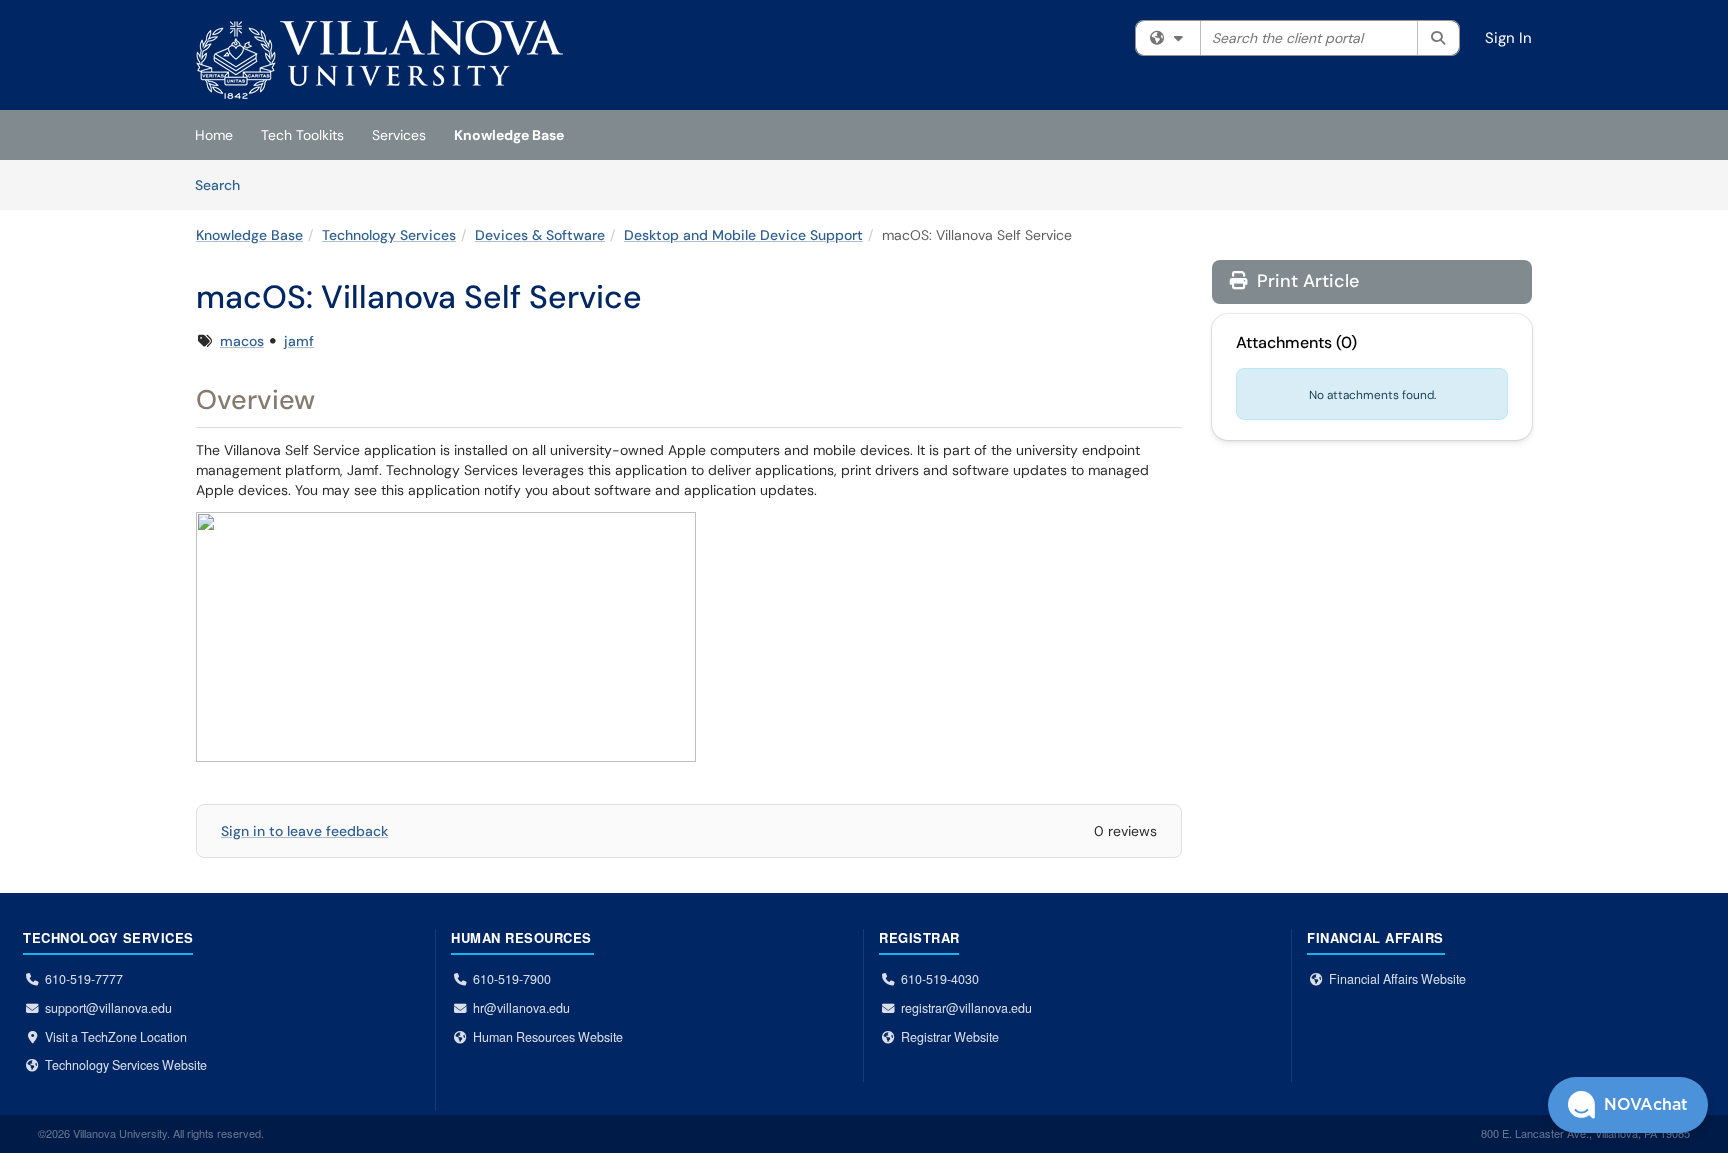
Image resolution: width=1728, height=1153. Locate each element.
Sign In (1508, 38)
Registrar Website (950, 1037)
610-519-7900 (512, 979)
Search (224, 184)
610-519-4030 (940, 979)
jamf (299, 341)
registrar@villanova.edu (966, 1008)
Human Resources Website (548, 1037)
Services (399, 135)
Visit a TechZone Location (116, 1037)
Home (214, 135)
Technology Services (389, 235)
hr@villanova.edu (521, 1008)
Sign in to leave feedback (304, 831)
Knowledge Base (509, 135)
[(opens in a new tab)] (379, 60)
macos (242, 341)
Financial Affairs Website (1397, 979)
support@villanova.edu (108, 1008)
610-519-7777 (84, 979)
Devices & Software (540, 235)
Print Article (1305, 281)
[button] (1628, 1105)
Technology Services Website (126, 1065)
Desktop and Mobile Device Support (743, 235)
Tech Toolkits (302, 135)
